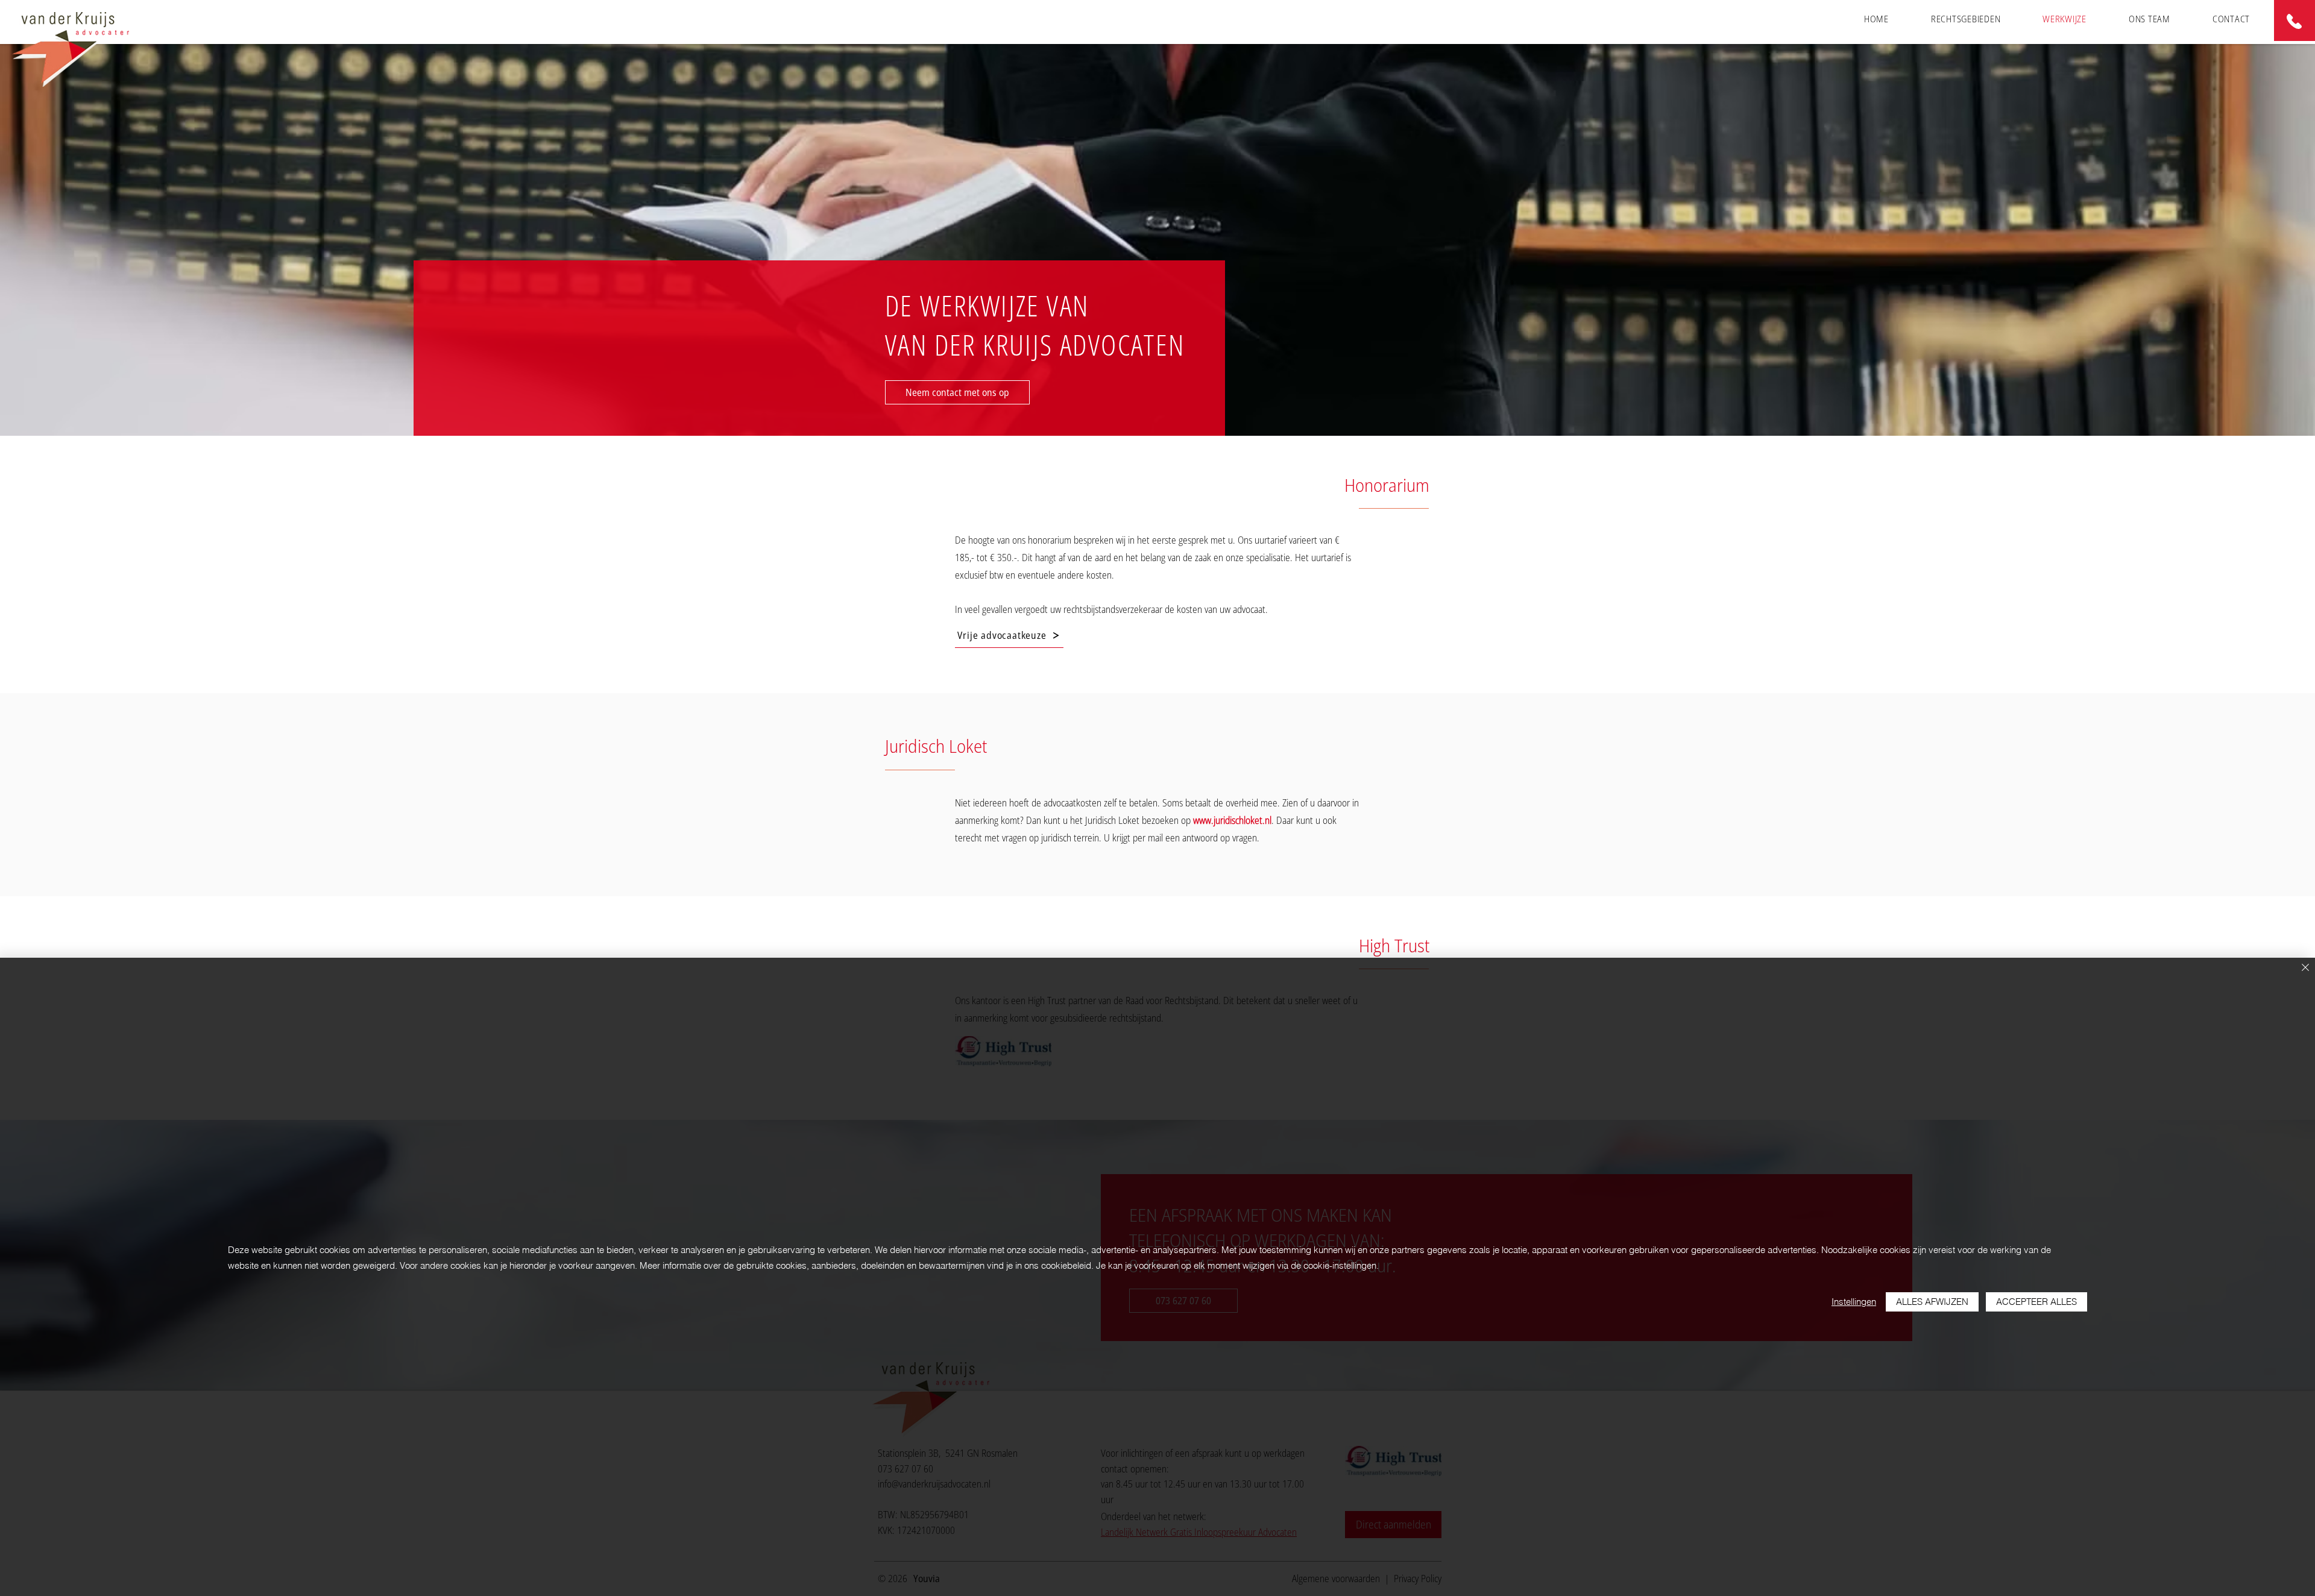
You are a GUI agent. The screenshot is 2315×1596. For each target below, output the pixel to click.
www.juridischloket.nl (1232, 820)
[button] (1966, 19)
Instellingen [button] (1854, 1302)
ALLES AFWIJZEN (1932, 1302)
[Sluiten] (2305, 968)
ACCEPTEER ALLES (2036, 1302)
